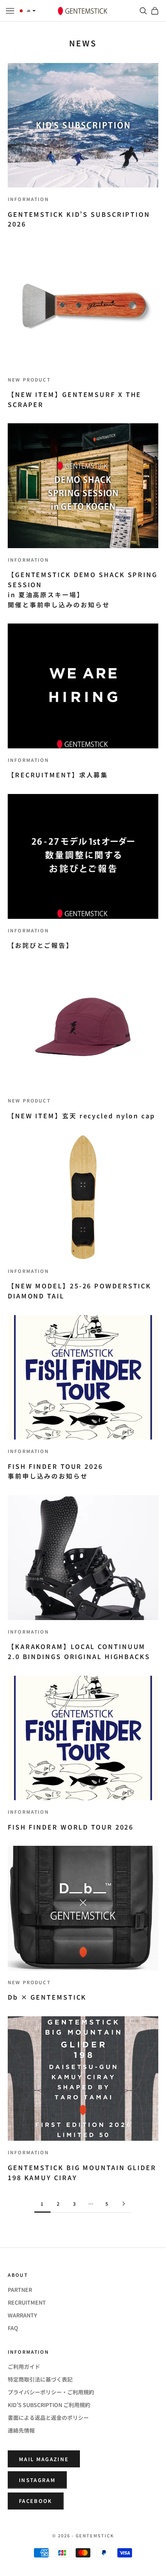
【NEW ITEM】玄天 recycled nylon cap (81, 1116)
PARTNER (20, 2290)
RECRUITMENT (27, 2302)
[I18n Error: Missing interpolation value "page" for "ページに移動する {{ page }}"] (124, 2204)
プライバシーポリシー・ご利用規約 (51, 2392)
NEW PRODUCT (29, 379)
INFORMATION (28, 199)
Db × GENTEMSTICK (47, 1997)
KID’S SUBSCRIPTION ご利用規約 (49, 2405)
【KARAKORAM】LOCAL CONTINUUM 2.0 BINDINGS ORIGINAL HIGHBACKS (79, 1651)
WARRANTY (22, 2315)
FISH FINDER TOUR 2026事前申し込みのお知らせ (55, 1471)
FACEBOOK (36, 2501)
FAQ (13, 2328)
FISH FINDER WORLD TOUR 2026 (71, 1827)
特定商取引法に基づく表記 (40, 2379)
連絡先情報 (21, 2430)
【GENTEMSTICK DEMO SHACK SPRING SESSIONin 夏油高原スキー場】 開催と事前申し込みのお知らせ (83, 589)
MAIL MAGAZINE (44, 2459)
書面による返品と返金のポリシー (48, 2418)
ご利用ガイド (24, 2366)
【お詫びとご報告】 (41, 945)
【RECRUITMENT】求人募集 (58, 775)
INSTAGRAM (37, 2480)
